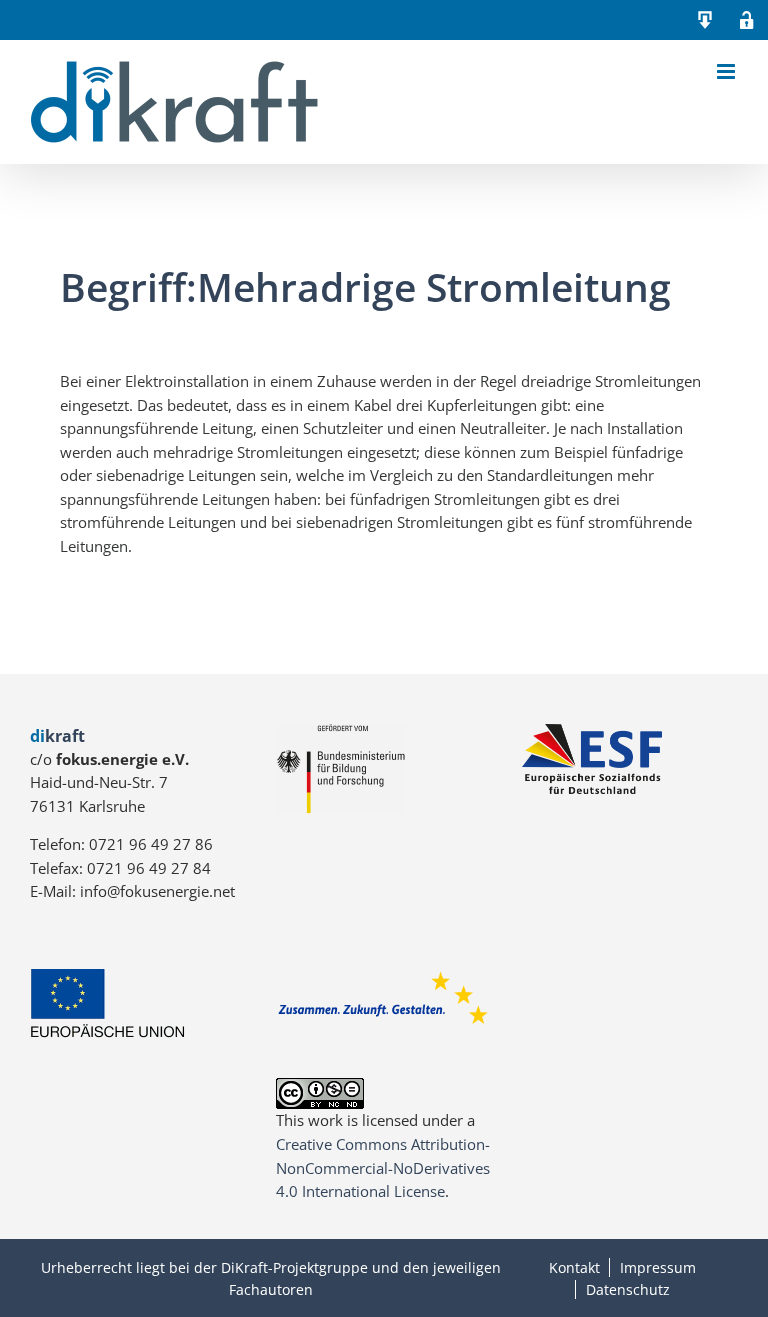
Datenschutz (628, 1289)
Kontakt (574, 1267)
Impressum (658, 1267)
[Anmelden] (747, 20)
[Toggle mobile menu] (727, 71)
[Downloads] (705, 20)
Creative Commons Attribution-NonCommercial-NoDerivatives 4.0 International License (383, 1167)
